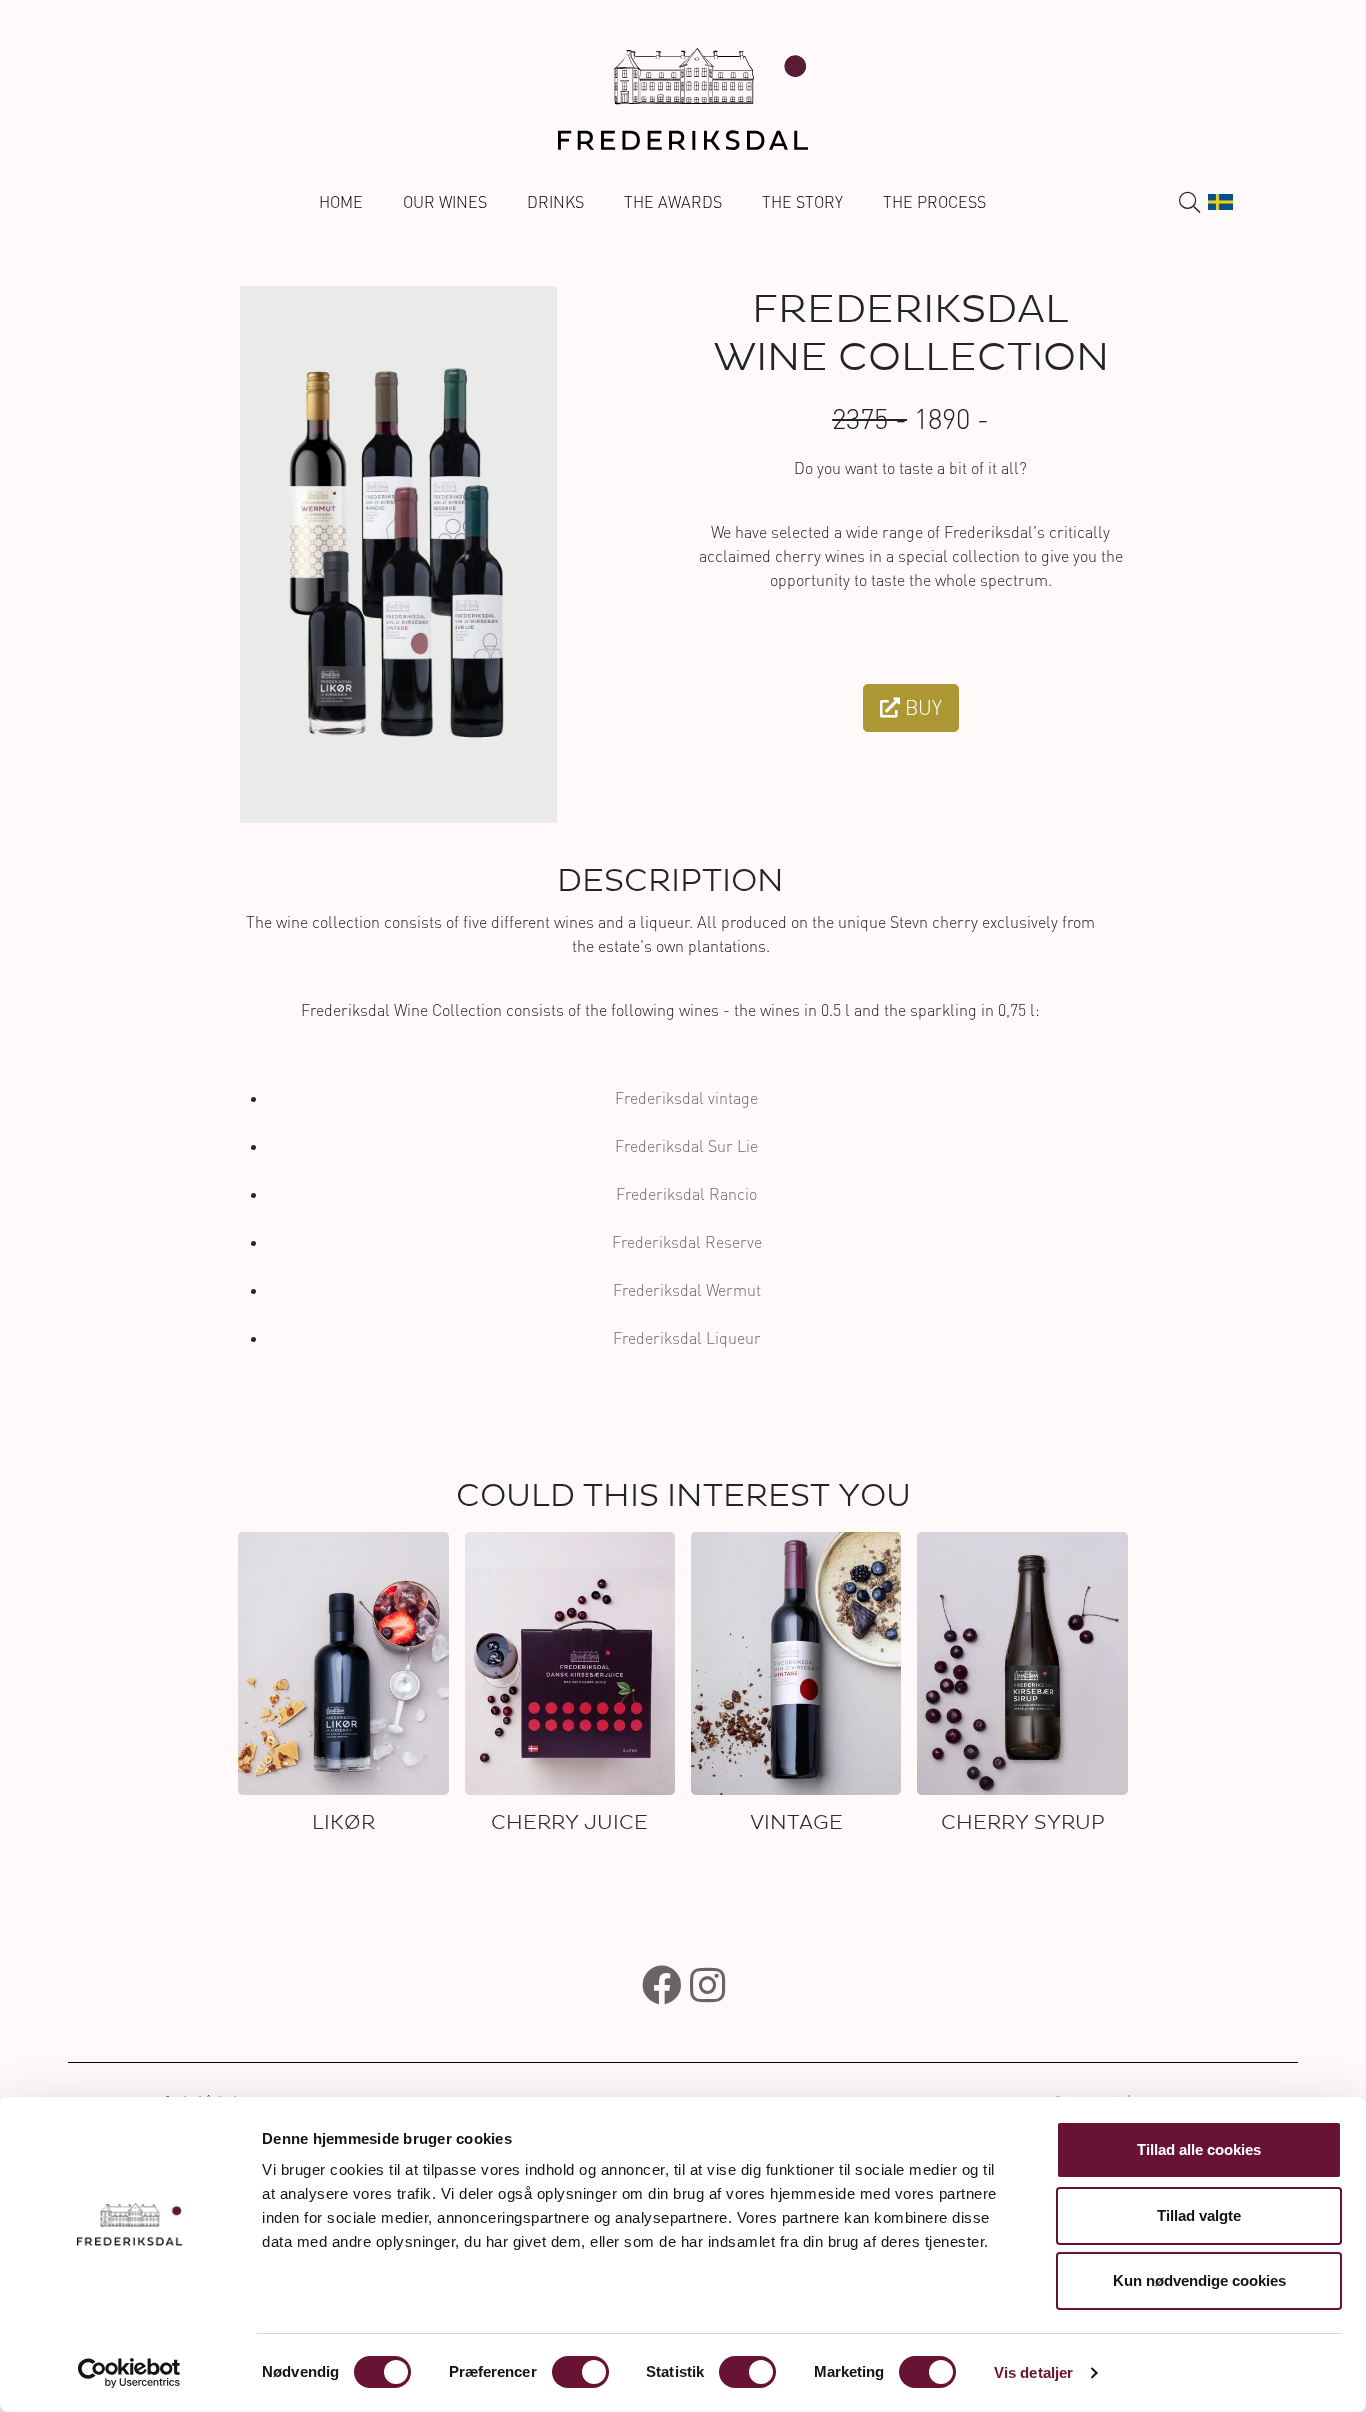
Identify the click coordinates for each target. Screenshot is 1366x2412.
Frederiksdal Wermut (687, 1290)
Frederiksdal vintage (686, 1098)
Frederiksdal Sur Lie (686, 1146)
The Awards (673, 202)
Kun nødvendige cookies (1199, 2280)
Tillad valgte (1199, 2215)
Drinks (555, 202)
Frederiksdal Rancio (686, 1194)
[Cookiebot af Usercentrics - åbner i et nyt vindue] (129, 2373)
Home (341, 202)
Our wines (445, 202)
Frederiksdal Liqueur (687, 1338)
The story (802, 202)
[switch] (580, 2372)
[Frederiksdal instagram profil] (707, 1985)
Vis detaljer (1033, 2372)
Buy (921, 707)
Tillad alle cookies (1199, 2149)
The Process (934, 202)
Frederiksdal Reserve (687, 1242)
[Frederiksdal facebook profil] (662, 1985)
